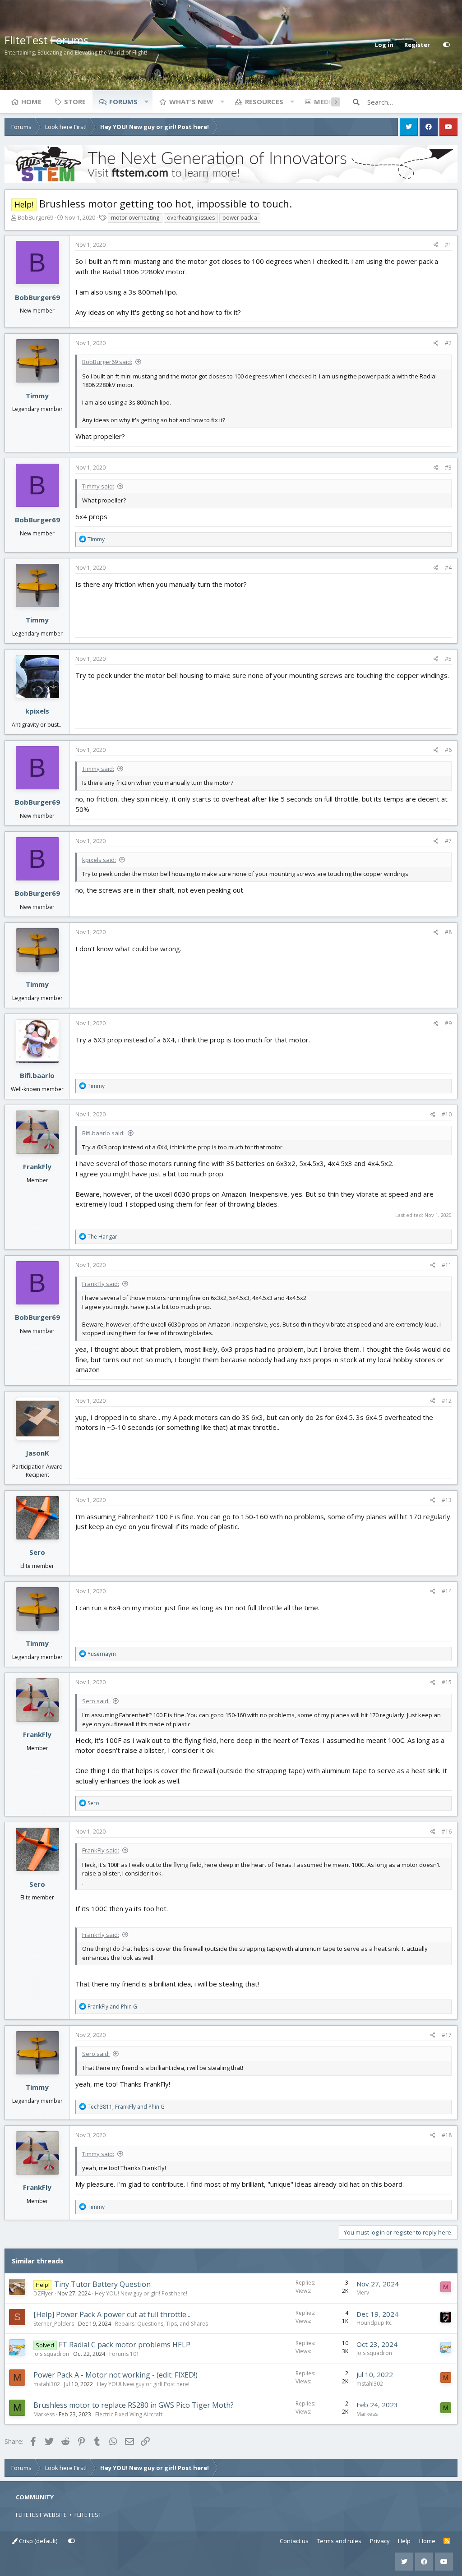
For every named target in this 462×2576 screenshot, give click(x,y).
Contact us (294, 2541)
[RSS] (447, 2541)
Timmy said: (98, 486)
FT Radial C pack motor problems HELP (125, 2345)
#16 (447, 1832)
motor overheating (135, 218)
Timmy (37, 396)
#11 (447, 1265)
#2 (448, 343)
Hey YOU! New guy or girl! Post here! (141, 2293)
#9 (448, 1023)
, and (126, 2107)
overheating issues (191, 218)
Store (75, 101)
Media (325, 101)
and (112, 2007)
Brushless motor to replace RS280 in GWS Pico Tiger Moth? (134, 2405)
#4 (448, 568)
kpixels (37, 711)
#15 (447, 1682)
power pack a (240, 218)
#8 (448, 932)
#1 (448, 245)
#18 (447, 2135)
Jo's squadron (51, 2354)
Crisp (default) (37, 2541)
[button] (146, 101)
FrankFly (37, 1166)
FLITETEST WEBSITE (41, 2515)
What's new (191, 101)
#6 (448, 750)
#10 (447, 1114)
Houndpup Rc (374, 2323)
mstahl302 (47, 2384)
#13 (447, 1500)
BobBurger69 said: (107, 362)
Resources (264, 101)
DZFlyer (43, 2293)
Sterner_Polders (54, 2324)
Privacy (380, 2541)
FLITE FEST (88, 2515)
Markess (44, 2414)
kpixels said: (99, 860)
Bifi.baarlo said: (103, 1133)
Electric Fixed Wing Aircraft (129, 2414)
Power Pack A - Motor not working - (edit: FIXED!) (115, 2375)
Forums (123, 101)
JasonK (37, 1453)
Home (31, 101)
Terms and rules (339, 2541)
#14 (447, 1591)
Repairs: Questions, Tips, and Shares (162, 2324)
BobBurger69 (35, 217)
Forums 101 (124, 2354)
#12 (447, 1401)
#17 (447, 2035)
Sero (37, 1552)
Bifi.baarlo (37, 1075)
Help (404, 2541)
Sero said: (96, 1701)
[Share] (436, 245)
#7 (448, 841)
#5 (448, 659)
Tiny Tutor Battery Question (102, 2284)
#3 (448, 468)
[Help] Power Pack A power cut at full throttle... (112, 2314)
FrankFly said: (101, 1284)
